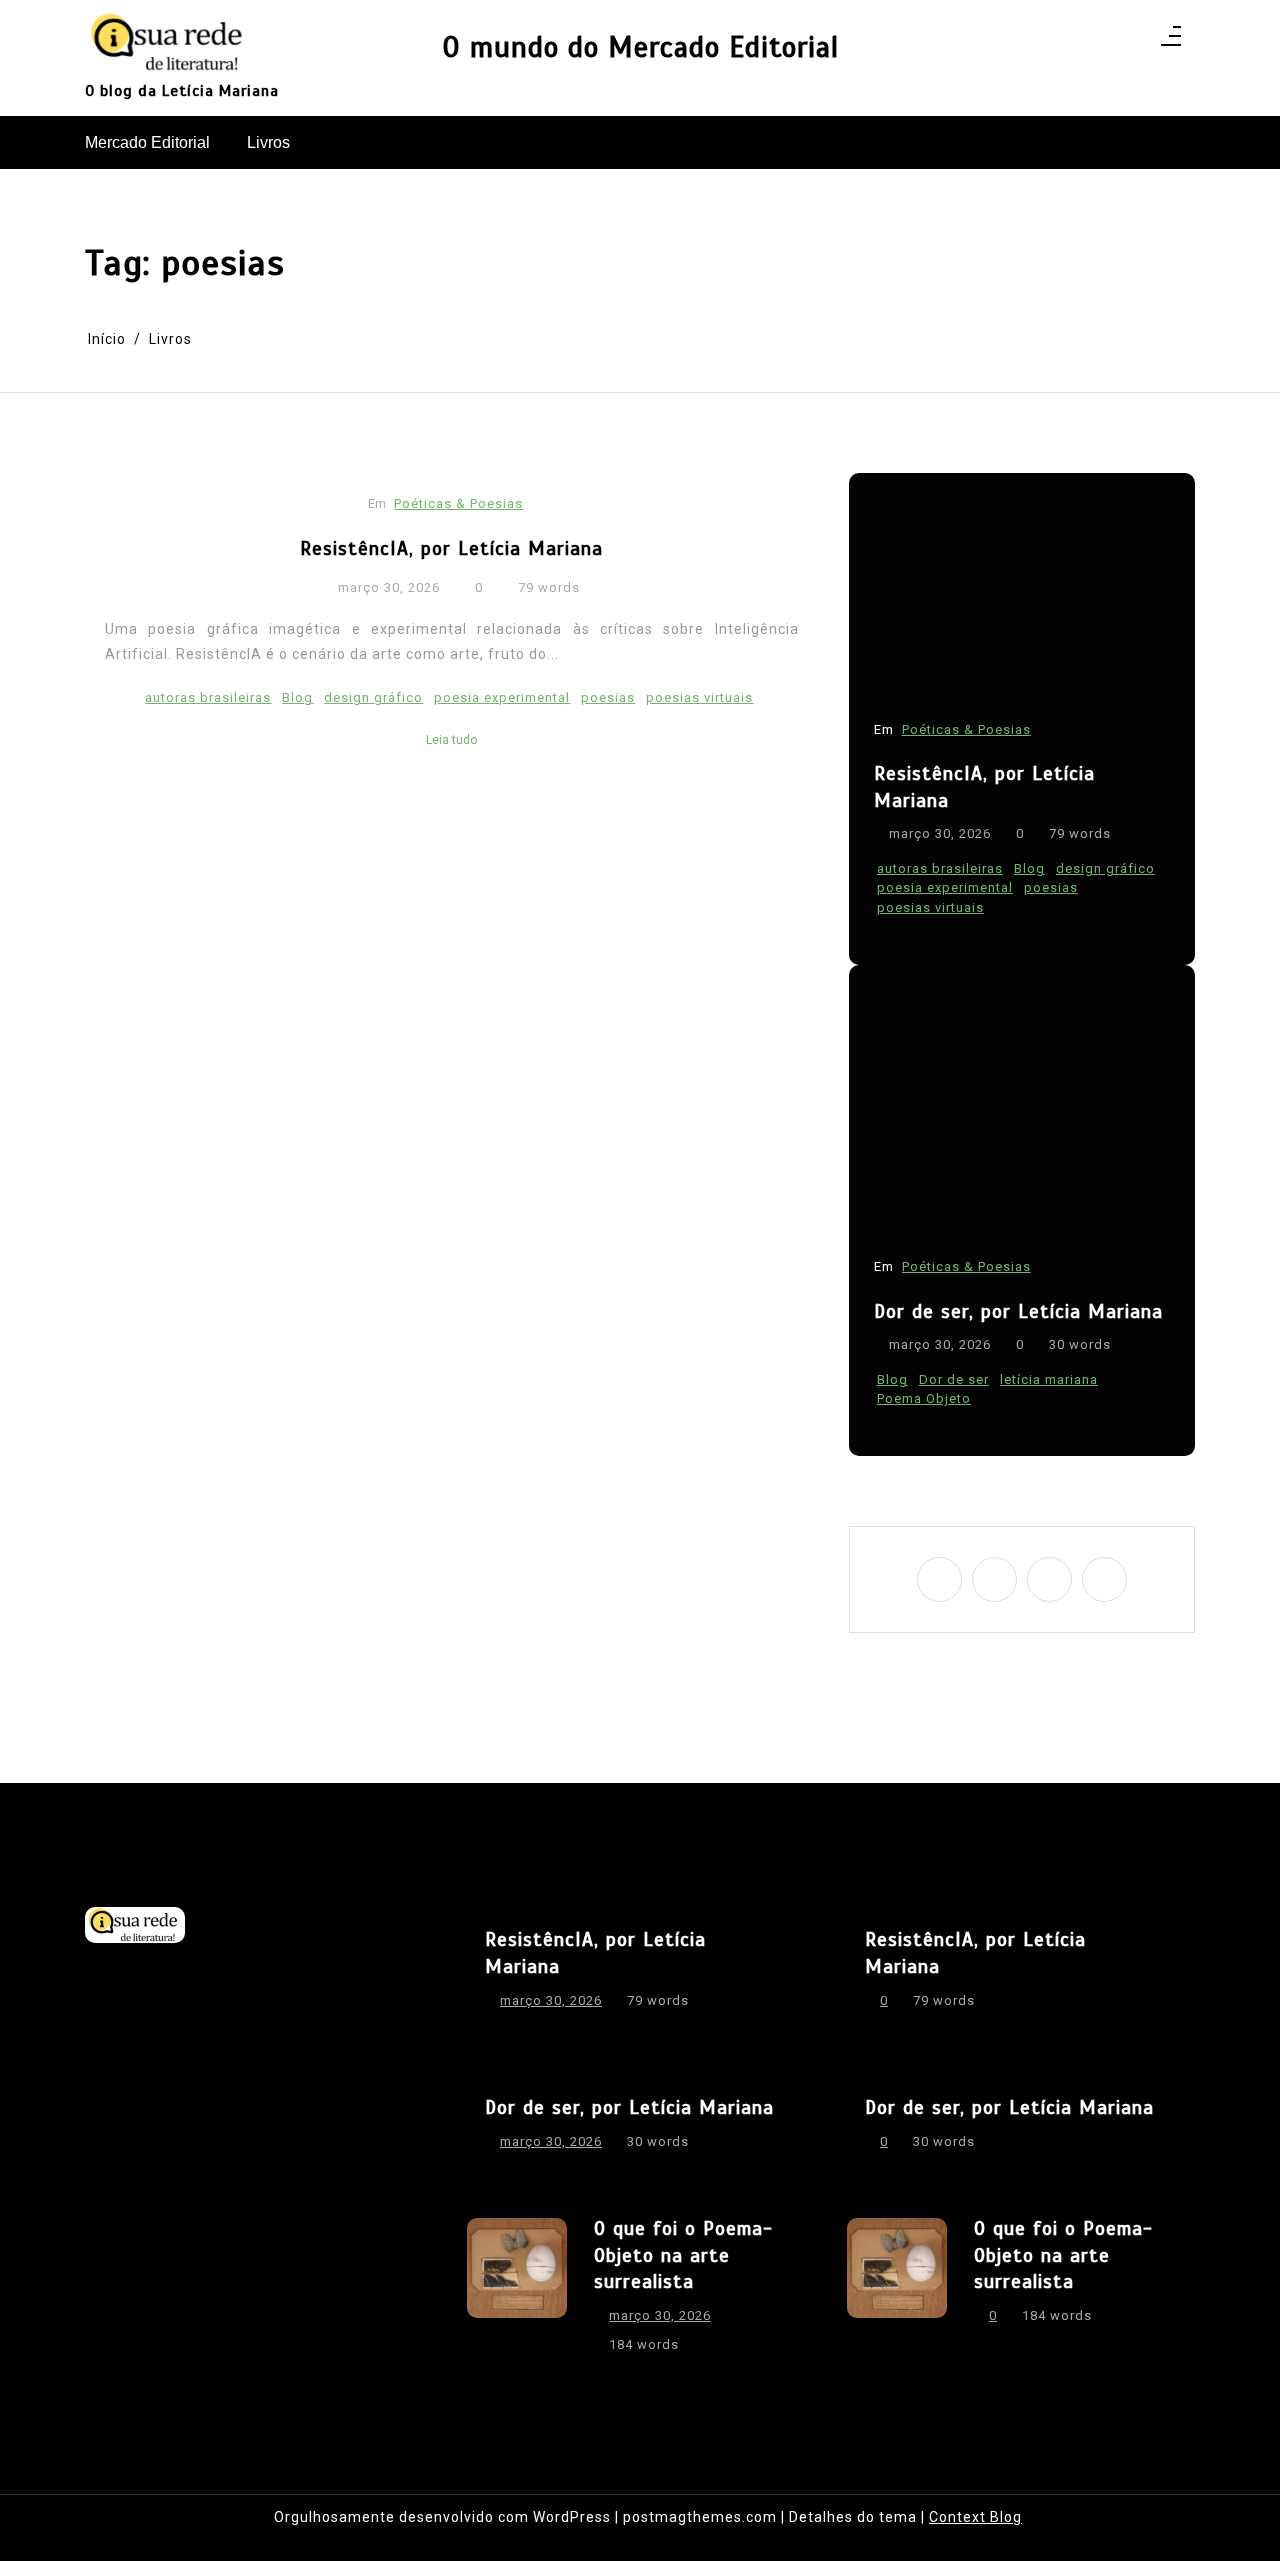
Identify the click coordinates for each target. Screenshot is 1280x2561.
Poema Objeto (924, 1399)
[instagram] (994, 1579)
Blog (297, 697)
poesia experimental (502, 697)
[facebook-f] (939, 1579)
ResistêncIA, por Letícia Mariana (451, 548)
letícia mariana (1049, 1379)
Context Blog (975, 2517)
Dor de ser (954, 1379)
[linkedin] (1049, 1579)
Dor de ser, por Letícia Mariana (1018, 1311)
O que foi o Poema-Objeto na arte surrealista (683, 2255)
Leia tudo (451, 740)
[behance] (1104, 1579)
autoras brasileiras (208, 697)
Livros (268, 142)
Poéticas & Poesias (458, 503)
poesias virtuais (699, 697)
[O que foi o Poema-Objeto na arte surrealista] (517, 2293)
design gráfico (373, 697)
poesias (608, 697)
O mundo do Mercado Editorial (640, 47)
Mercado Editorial (147, 142)
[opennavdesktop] (1171, 42)
